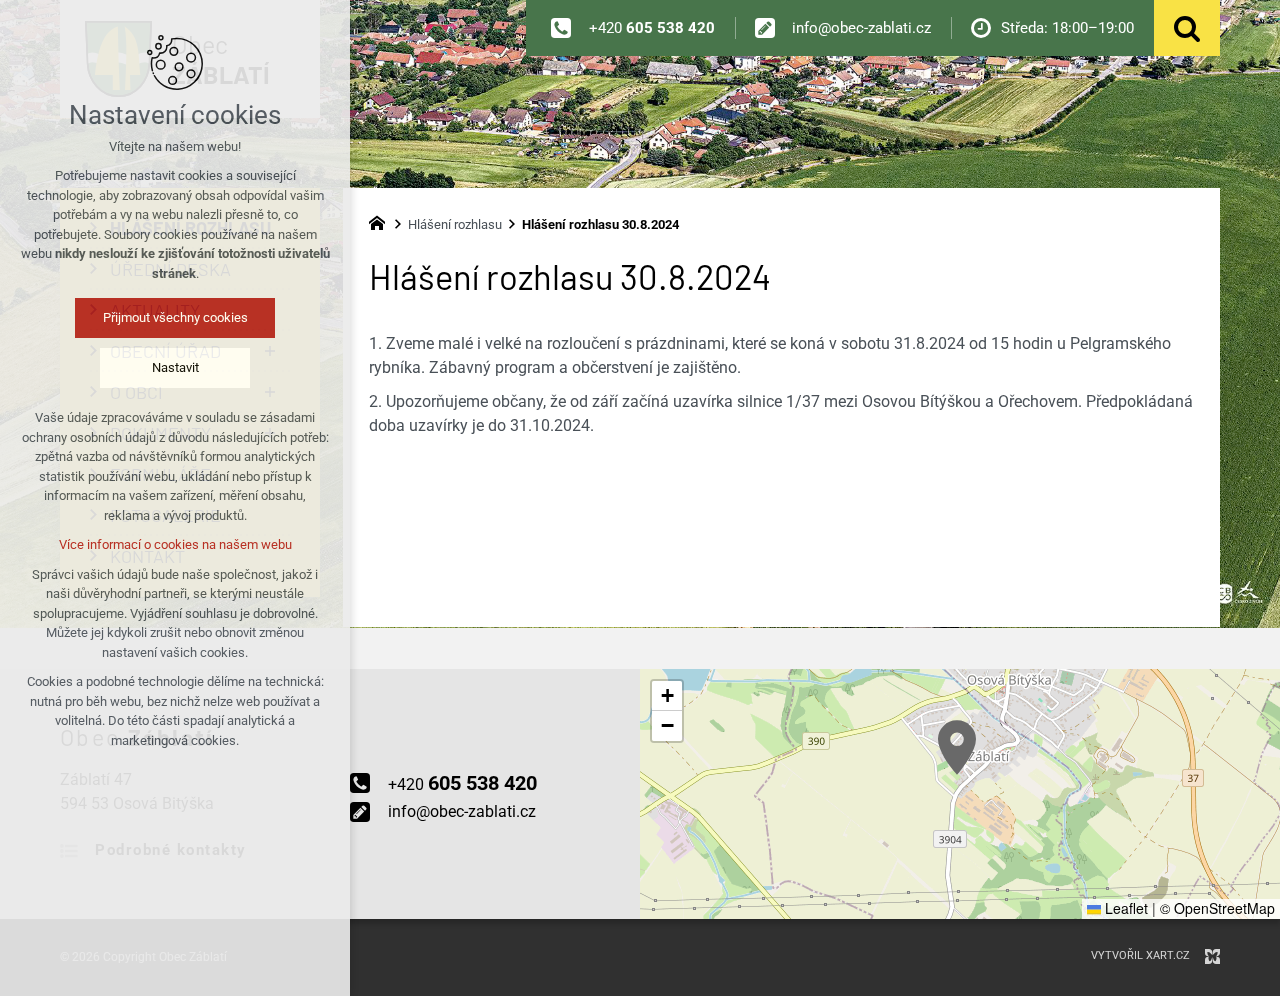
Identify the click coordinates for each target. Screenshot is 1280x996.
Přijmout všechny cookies (175, 317)
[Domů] (382, 221)
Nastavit (175, 367)
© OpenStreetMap (1217, 908)
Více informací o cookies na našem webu (175, 544)
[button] (957, 747)
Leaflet (1124, 908)
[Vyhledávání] (1187, 28)
